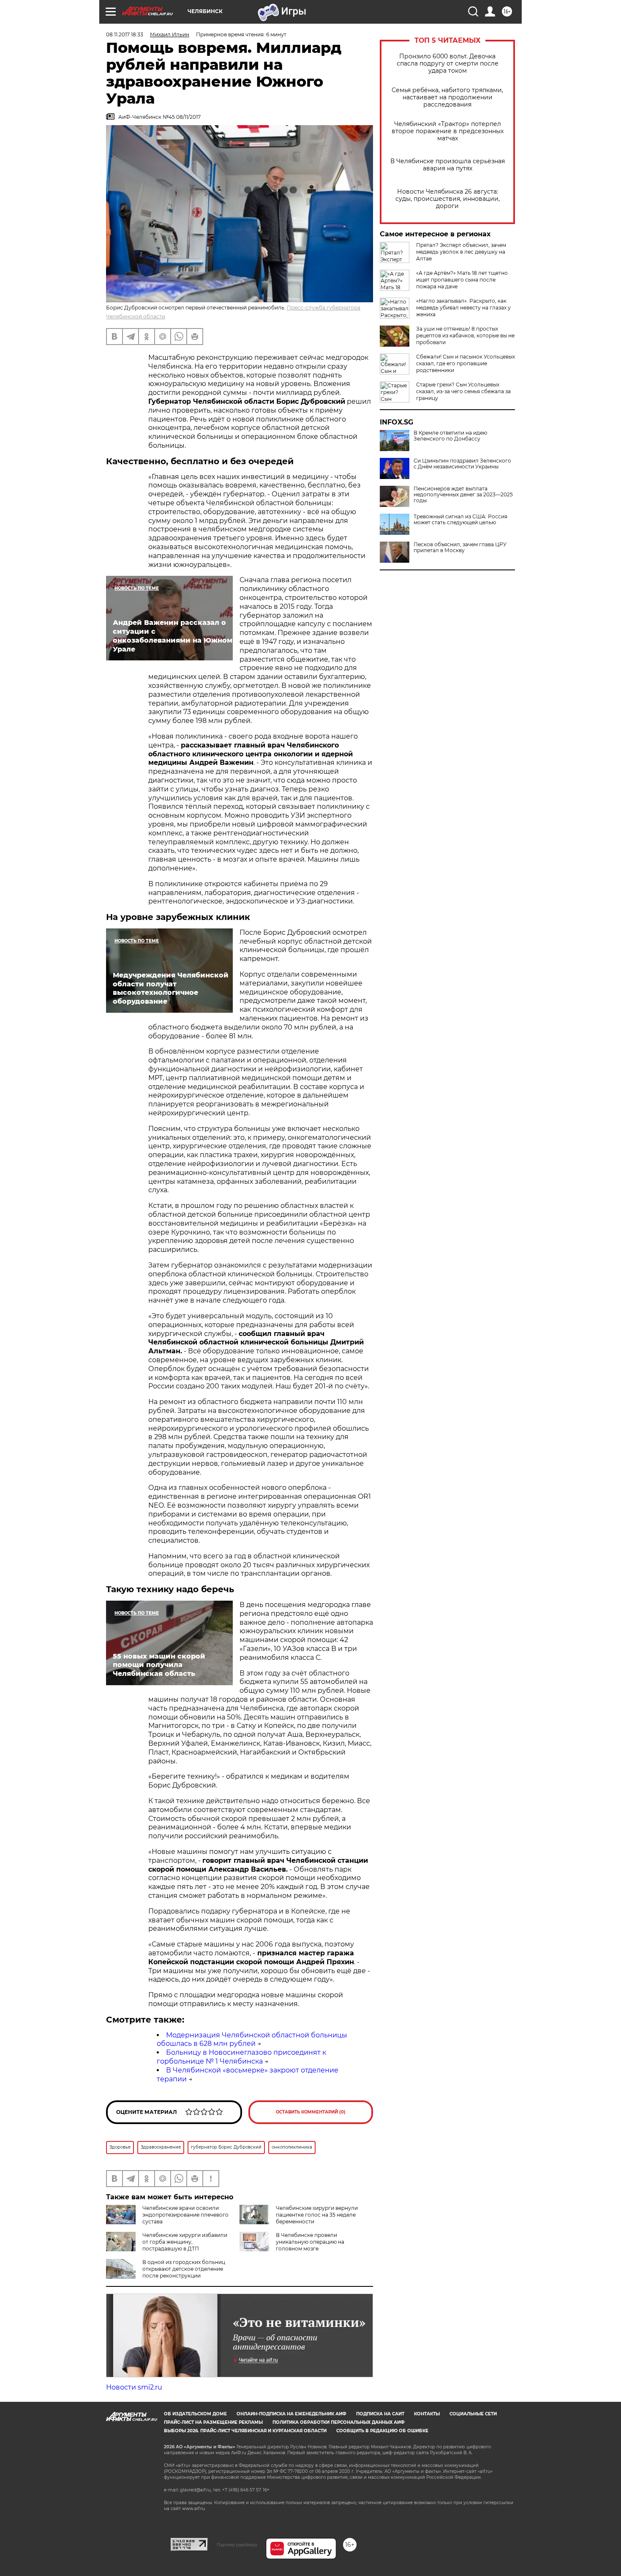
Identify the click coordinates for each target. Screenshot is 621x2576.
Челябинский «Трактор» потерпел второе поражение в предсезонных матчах (448, 131)
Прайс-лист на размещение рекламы (213, 2422)
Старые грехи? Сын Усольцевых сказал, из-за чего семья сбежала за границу (463, 391)
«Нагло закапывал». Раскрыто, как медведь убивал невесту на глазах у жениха (463, 308)
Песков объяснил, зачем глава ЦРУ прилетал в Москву (460, 548)
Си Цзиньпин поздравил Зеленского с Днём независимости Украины (462, 464)
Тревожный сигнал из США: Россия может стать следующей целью (460, 520)
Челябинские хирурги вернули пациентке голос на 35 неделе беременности (317, 2215)
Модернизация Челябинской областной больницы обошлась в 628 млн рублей (252, 2039)
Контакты (427, 2414)
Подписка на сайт (380, 2414)
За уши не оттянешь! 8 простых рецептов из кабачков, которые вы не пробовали (465, 335)
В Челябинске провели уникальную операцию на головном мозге (310, 2242)
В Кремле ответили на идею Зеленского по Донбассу (450, 436)
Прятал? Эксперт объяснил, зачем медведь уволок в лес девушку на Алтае (461, 252)
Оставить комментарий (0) (311, 2112)
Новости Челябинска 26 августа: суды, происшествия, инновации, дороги (448, 199)
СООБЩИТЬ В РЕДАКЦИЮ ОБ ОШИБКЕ (382, 2431)
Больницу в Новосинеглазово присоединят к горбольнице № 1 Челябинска (241, 2057)
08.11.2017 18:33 (125, 34)
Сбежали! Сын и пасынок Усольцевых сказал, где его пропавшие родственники (466, 363)
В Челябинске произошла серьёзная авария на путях (448, 165)
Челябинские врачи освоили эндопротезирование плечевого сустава (185, 2215)
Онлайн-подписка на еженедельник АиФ (291, 2414)
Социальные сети (473, 2414)
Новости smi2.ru (134, 2387)
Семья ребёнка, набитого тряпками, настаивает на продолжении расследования (447, 97)
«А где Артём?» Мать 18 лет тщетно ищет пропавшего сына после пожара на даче (462, 280)
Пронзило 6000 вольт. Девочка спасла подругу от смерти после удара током (448, 64)
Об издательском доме (195, 2414)
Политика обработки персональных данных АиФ (339, 2422)
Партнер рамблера (237, 2545)
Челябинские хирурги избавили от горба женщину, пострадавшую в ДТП (185, 2242)
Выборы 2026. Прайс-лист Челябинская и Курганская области (245, 2431)
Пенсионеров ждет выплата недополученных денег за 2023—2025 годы (463, 495)
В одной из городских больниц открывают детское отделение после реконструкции (184, 2269)
